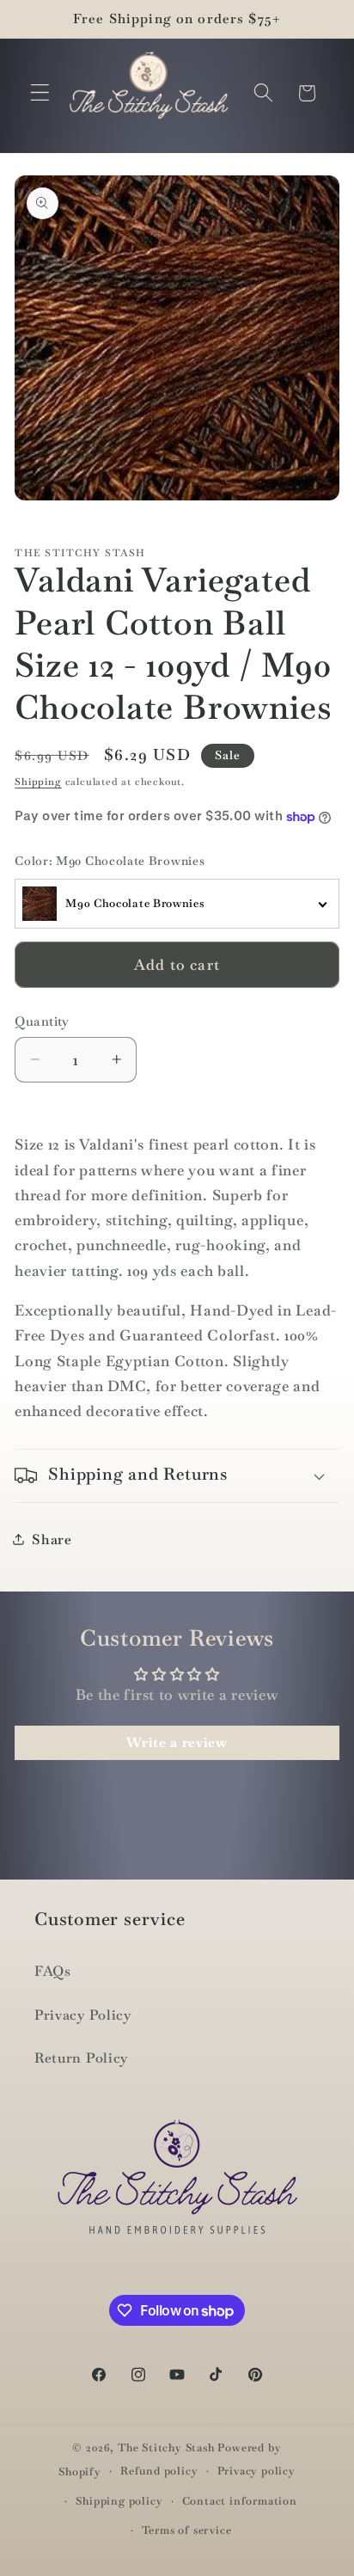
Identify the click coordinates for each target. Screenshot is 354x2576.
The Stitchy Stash (166, 2447)
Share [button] (52, 1539)
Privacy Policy (83, 2015)
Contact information (240, 2501)
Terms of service (187, 2530)
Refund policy (159, 2471)
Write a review (177, 1742)
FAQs (53, 1971)
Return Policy (81, 2058)
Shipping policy (119, 2501)
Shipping (38, 782)
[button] (40, 93)
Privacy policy (256, 2471)
